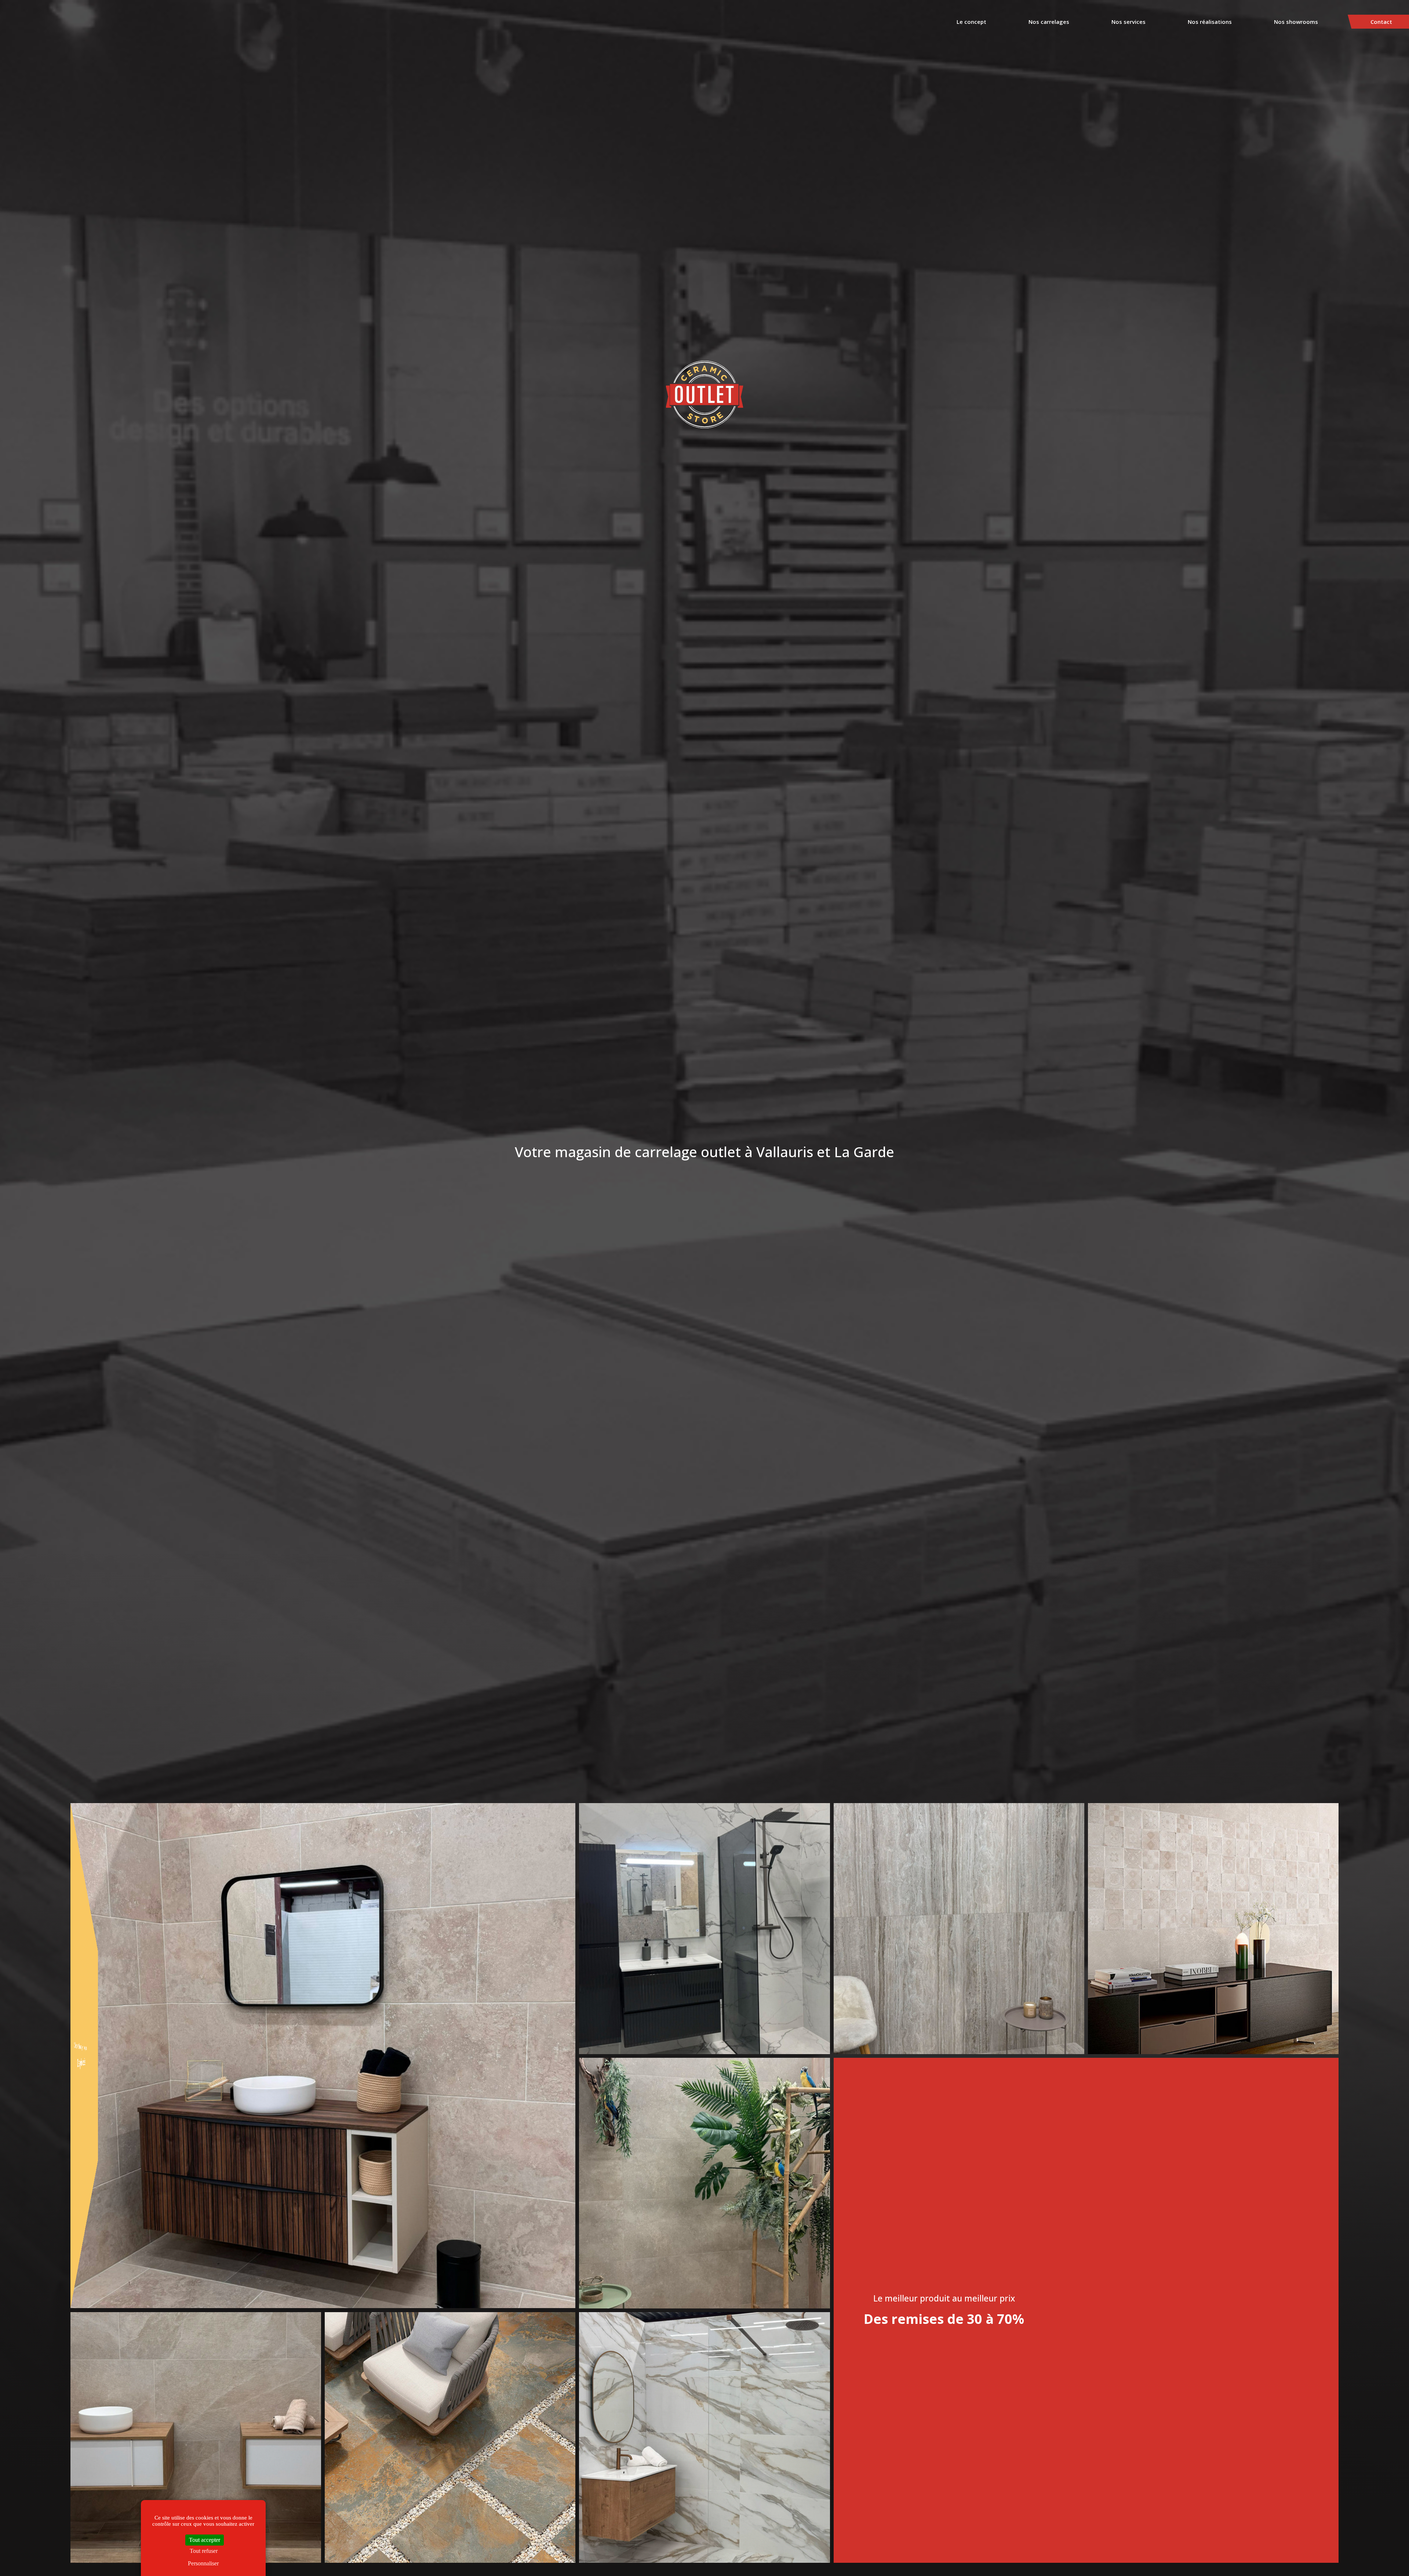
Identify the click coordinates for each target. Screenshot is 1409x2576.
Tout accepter (205, 2540)
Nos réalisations (1210, 22)
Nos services (1128, 22)
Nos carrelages (1049, 22)
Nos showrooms (1296, 22)
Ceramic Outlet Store (705, 395)
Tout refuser (204, 2551)
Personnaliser (203, 2563)
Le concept (971, 22)
